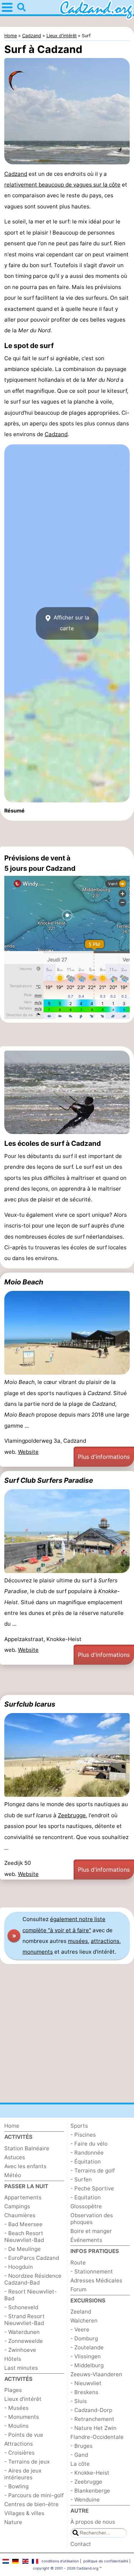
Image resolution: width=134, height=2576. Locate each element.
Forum (78, 2289)
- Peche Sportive (92, 2188)
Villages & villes (24, 2513)
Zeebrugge (72, 1815)
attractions (105, 1941)
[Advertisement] (67, 834)
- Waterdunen (22, 2332)
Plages (13, 2390)
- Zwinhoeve (20, 2350)
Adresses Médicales (96, 2280)
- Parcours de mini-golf (34, 2495)
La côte (80, 2464)
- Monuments (22, 2417)
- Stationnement (92, 2271)
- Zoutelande (87, 2347)
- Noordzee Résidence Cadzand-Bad (33, 2279)
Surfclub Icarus (30, 1704)
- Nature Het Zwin (93, 2428)
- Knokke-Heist (90, 2473)
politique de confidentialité (106, 2561)
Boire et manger (91, 2231)
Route (78, 2263)
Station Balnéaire (27, 2148)
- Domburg (84, 2338)
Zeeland (81, 2312)
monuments (38, 1952)
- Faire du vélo (89, 2144)
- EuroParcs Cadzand (32, 2258)
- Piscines (83, 2135)
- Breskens (84, 2392)
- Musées (16, 2408)
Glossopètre (86, 2206)
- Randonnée (87, 2153)
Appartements (23, 2197)
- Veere (80, 2329)
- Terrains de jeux (27, 2462)
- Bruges (81, 2446)
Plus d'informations (104, 1457)
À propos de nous (93, 2522)
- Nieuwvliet (86, 2383)
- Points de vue (24, 2435)
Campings (17, 2206)
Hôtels (13, 2359)
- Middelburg (87, 2365)
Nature (13, 2522)
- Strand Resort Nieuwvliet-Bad (24, 2320)
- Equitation (86, 2197)
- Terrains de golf (93, 2170)
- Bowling (16, 2486)
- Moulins (16, 2426)
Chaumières (20, 2215)
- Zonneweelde (24, 2341)
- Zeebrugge (86, 2482)
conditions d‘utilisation (60, 2561)
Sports (79, 2126)
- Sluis (79, 2401)
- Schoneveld (21, 2307)
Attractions (19, 2444)
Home (12, 2126)
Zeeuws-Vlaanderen (96, 2374)
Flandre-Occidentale (97, 2437)
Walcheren (84, 2321)
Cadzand (16, 174)
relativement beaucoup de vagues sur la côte (62, 185)
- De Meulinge (23, 2249)
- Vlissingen (86, 2356)
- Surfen (81, 2179)
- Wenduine (85, 2500)
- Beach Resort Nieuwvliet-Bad (24, 2237)
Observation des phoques (92, 2219)
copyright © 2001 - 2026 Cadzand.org (66, 2568)
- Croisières (19, 2453)
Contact (81, 2544)
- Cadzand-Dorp (91, 2410)
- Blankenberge (90, 2491)
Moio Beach (24, 1282)
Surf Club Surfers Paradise (49, 1480)
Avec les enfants (25, 2166)
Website (28, 1452)
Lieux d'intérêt (23, 2399)
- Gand (79, 2455)
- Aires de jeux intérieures (23, 2474)
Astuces (15, 2157)
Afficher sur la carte (71, 623)
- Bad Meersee (23, 2224)
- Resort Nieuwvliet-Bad (31, 2295)
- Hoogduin (19, 2267)
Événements (86, 2240)
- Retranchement (92, 2419)
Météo (13, 2175)
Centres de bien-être (31, 2504)
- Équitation (86, 2162)
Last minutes (21, 2368)
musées (78, 1941)
